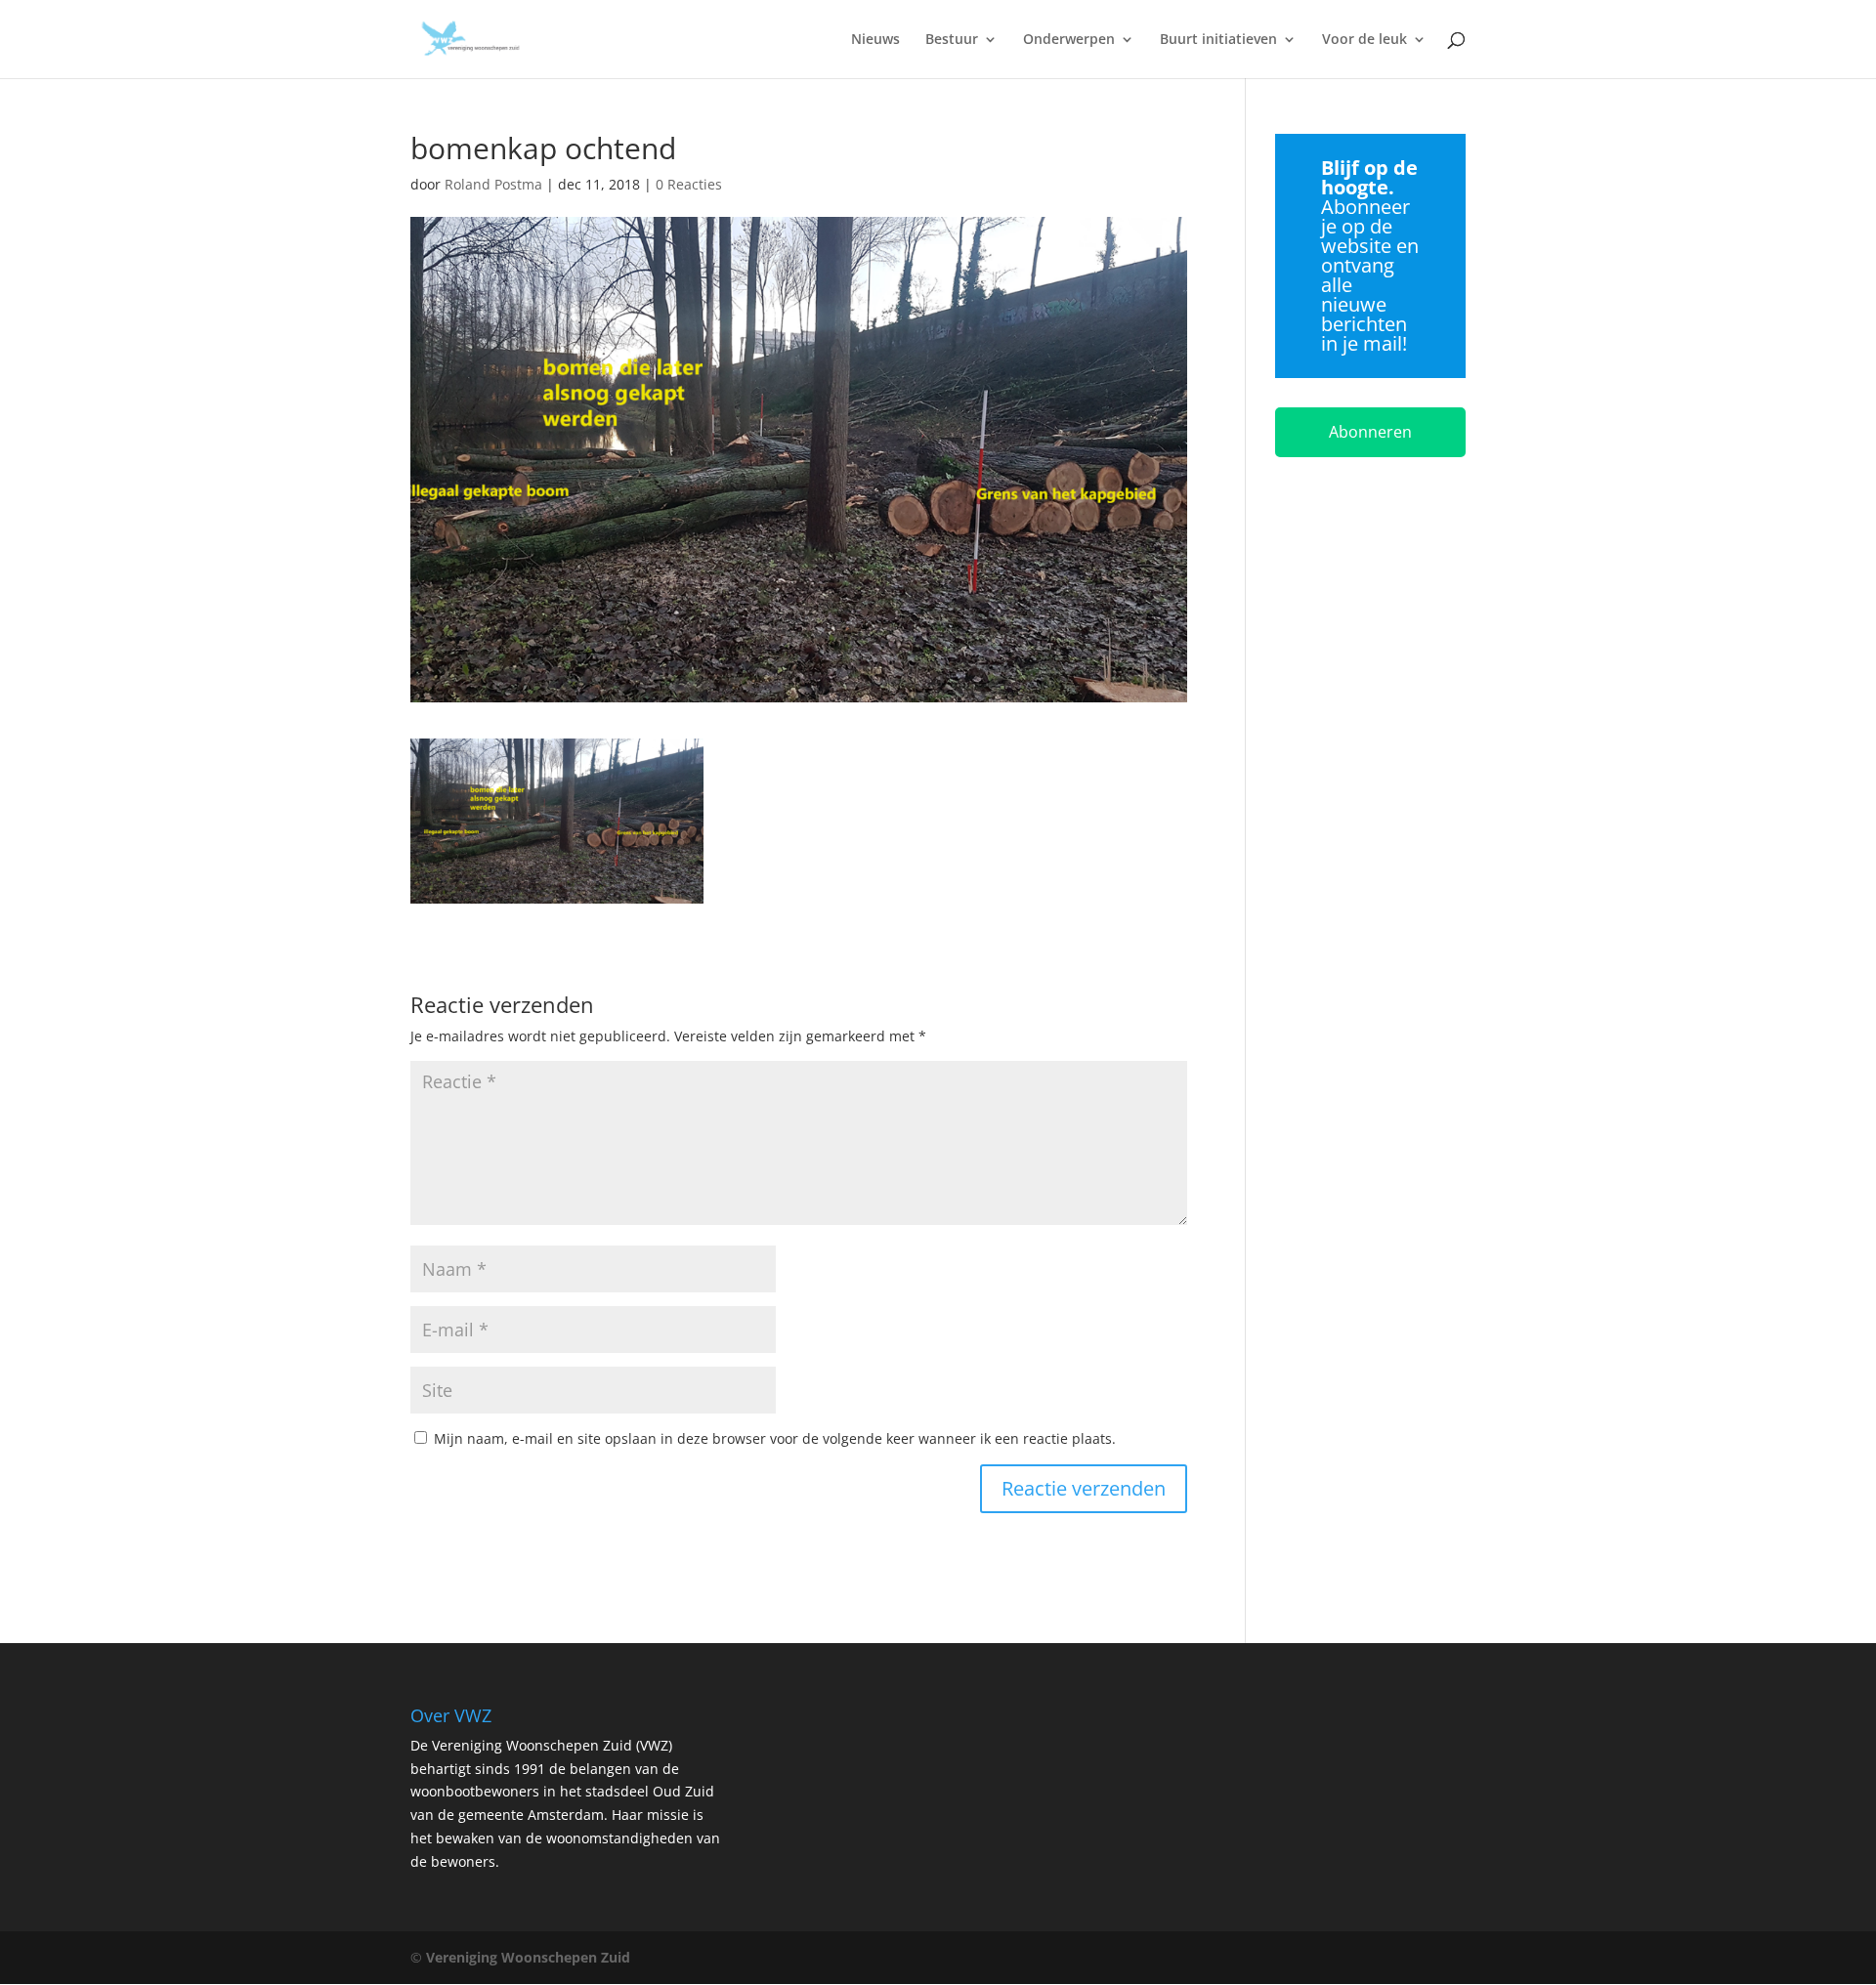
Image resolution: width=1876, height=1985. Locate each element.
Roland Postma (493, 184)
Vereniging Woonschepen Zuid (528, 1957)
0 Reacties (689, 184)
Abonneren (1370, 432)
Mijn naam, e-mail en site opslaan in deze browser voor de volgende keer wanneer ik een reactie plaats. (775, 1438)
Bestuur (952, 40)
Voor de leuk (1364, 40)
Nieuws (875, 40)
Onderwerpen (1069, 40)
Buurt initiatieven (1218, 40)
